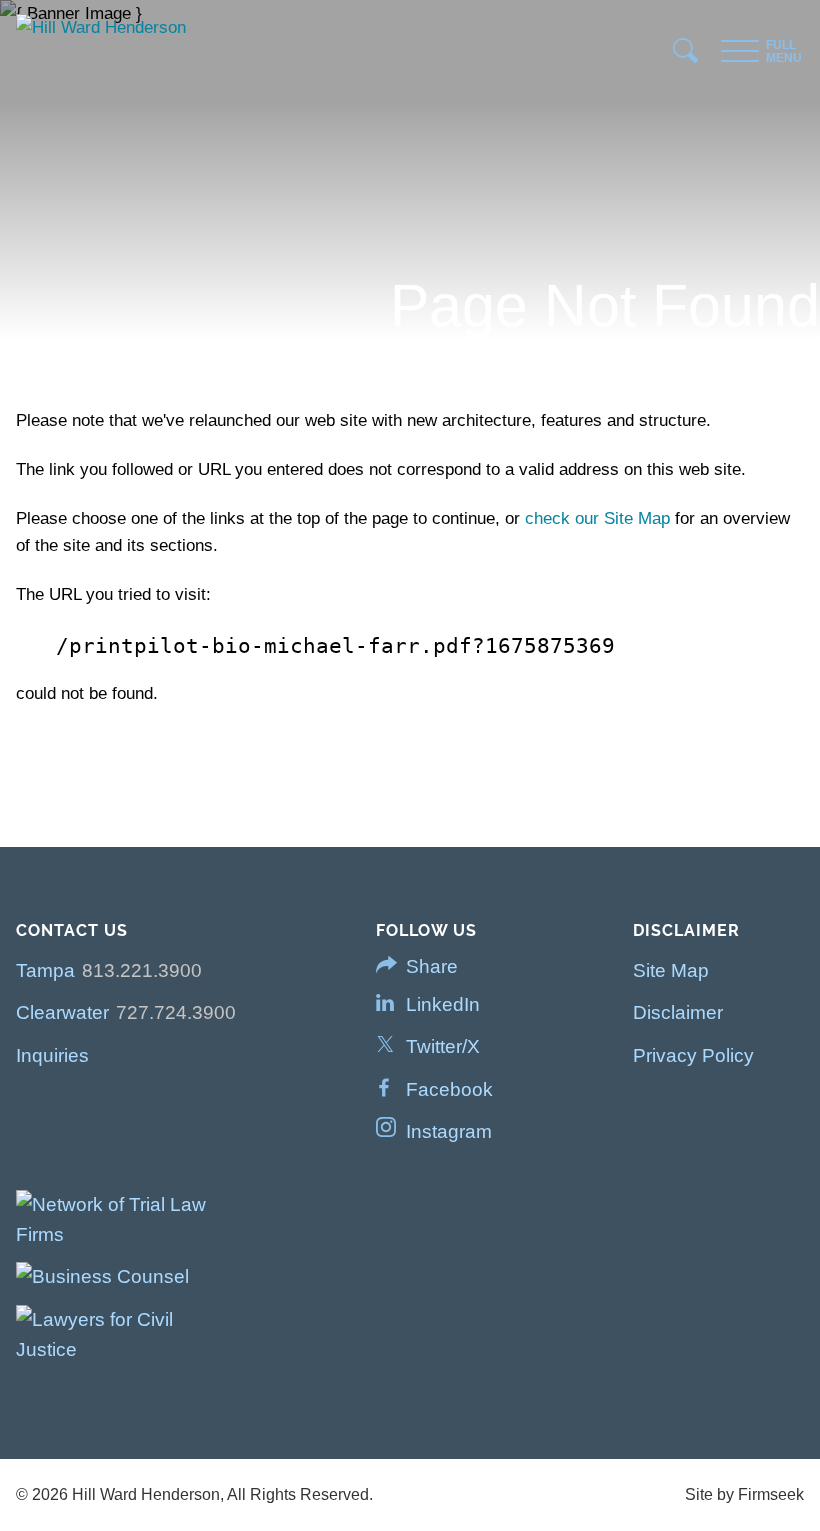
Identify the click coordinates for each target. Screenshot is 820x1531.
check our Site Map (597, 518)
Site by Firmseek (744, 1494)
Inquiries (52, 1055)
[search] (686, 55)
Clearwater (62, 1012)
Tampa (45, 970)
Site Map (671, 970)
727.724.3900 (176, 1012)
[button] (434, 967)
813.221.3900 (142, 970)
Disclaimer (678, 1012)
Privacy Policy (693, 1055)
